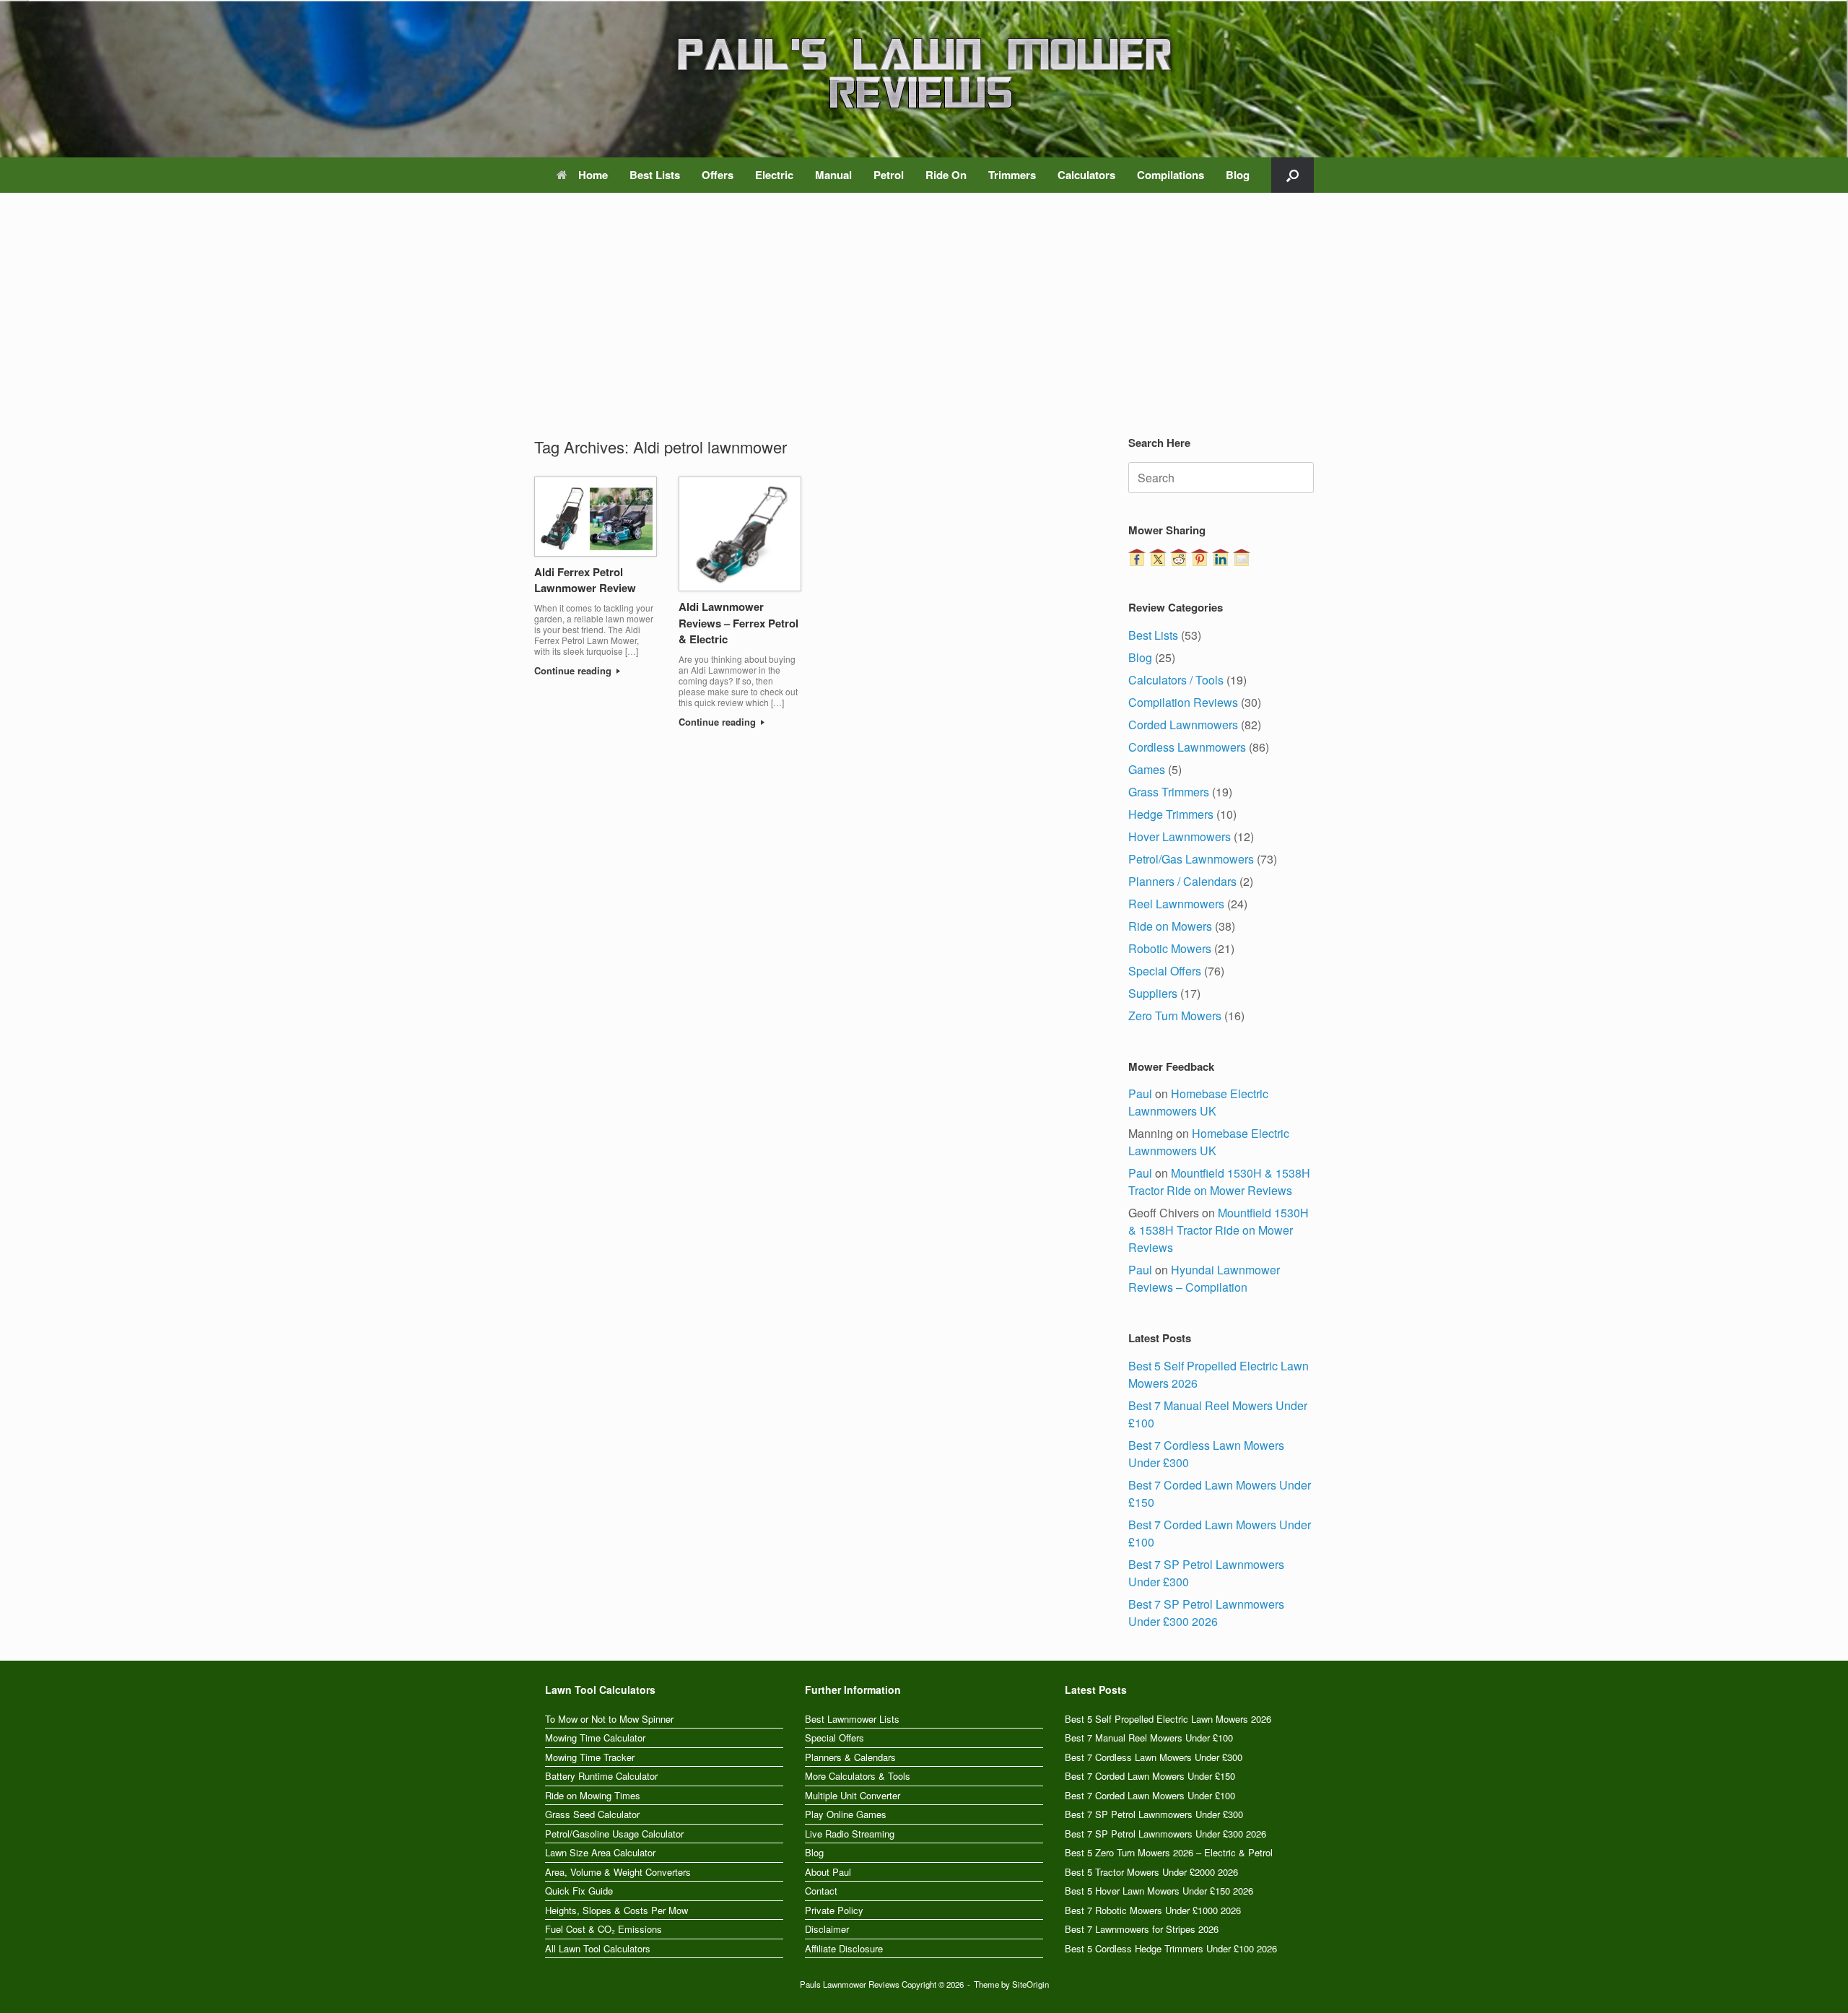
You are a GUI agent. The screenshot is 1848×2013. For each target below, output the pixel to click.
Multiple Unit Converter (853, 1795)
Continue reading (574, 670)
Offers (718, 175)
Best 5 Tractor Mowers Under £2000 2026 (1151, 1872)
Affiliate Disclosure (844, 1948)
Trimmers (1012, 175)
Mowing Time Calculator (595, 1738)
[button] (1293, 175)
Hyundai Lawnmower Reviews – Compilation (1204, 1278)
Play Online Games (846, 1814)
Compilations (1171, 175)
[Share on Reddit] (1179, 557)
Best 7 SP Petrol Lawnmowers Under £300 (1154, 1814)
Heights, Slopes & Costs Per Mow (616, 1910)
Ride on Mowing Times (593, 1795)
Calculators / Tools (1176, 680)
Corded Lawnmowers (1183, 725)
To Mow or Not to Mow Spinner (609, 1719)
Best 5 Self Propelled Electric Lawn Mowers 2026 (1168, 1719)
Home (593, 175)
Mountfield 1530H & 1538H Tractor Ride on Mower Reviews (1219, 1182)
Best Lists (655, 175)
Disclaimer (827, 1929)
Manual (833, 175)
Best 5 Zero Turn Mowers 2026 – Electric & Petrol (1169, 1852)
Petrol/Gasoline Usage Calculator (614, 1834)
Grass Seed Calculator (592, 1814)
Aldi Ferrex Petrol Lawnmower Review (585, 580)
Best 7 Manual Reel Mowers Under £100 (1149, 1738)
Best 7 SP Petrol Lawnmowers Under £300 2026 (1206, 1613)
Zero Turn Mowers (1175, 1016)
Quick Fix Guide (579, 1891)
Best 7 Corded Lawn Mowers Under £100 (1150, 1795)
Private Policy (834, 1910)
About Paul (828, 1872)
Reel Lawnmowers (1176, 904)
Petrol (889, 175)
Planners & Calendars (850, 1757)
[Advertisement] (924, 326)
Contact (821, 1891)
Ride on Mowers (1170, 926)
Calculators (1086, 175)
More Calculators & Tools (858, 1776)
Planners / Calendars (1182, 881)
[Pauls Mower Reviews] (924, 73)
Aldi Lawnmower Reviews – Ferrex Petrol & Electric (738, 623)
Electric (774, 175)
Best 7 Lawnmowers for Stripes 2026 (1142, 1929)
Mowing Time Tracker (590, 1757)
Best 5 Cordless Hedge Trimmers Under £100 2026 (1171, 1948)
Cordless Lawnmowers (1187, 747)
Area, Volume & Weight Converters (618, 1872)
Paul (1140, 1094)
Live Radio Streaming (850, 1834)
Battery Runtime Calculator (601, 1776)
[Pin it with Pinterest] (1200, 557)
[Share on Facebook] (1137, 557)
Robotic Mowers (1170, 948)
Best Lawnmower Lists (852, 1719)
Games (1147, 769)
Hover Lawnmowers (1180, 836)
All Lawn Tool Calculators (598, 1948)
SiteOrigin (1030, 1984)
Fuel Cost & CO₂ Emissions (603, 1929)
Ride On (946, 175)
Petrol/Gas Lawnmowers (1191, 859)
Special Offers (1165, 971)
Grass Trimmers (1169, 792)
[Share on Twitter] (1158, 557)
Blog (1238, 175)
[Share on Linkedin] (1221, 557)
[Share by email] (1242, 557)
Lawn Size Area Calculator (600, 1852)
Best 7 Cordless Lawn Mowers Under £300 (1154, 1757)
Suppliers (1153, 993)
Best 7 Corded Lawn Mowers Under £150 (1150, 1776)
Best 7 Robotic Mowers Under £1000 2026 (1153, 1910)
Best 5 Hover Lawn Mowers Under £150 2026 (1159, 1891)
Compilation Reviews (1183, 702)
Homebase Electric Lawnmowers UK (1198, 1102)
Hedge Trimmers (1171, 814)
